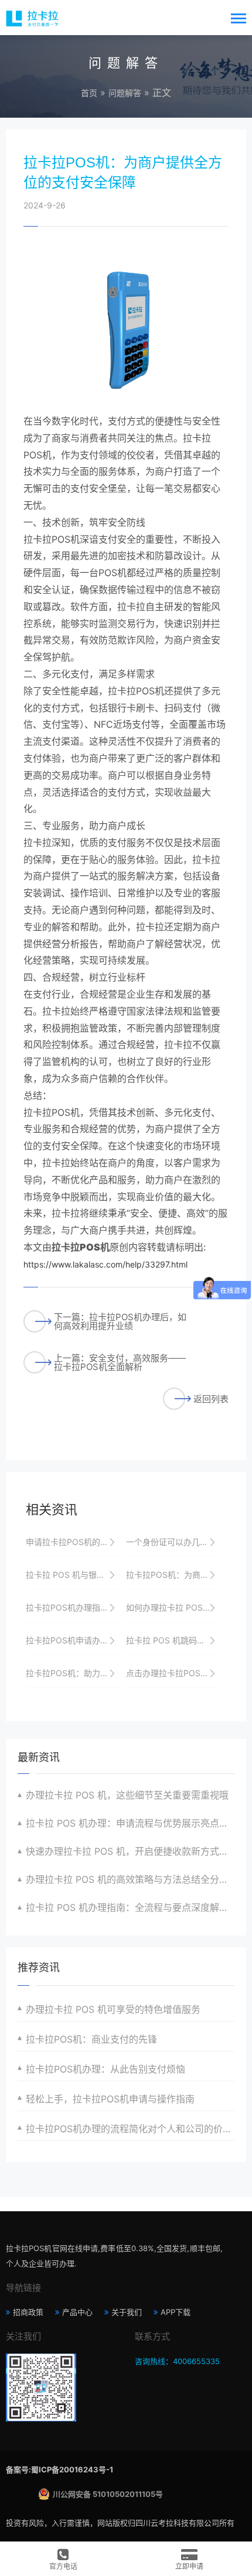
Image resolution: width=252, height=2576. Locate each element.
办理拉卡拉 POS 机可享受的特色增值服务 (113, 2009)
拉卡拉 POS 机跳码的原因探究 (173, 1640)
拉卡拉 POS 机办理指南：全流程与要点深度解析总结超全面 (130, 1907)
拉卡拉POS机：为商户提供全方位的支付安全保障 (173, 1575)
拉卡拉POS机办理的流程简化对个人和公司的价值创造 (130, 2129)
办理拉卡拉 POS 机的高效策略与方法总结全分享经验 (130, 1879)
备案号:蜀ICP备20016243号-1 (59, 2469)
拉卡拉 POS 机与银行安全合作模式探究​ (73, 1575)
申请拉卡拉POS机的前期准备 (73, 1542)
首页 (89, 93)
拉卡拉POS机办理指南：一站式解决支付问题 (73, 1607)
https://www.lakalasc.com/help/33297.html (105, 1264)
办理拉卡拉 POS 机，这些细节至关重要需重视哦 (127, 1795)
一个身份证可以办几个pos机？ (173, 1542)
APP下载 (176, 2312)
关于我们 (127, 2312)
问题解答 (125, 93)
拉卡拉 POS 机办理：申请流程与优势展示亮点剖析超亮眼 (130, 1823)
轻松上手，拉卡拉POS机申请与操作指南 (110, 2099)
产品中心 (77, 2312)
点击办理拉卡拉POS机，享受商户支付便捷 (173, 1673)
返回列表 (211, 1399)
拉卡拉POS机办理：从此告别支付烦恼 (105, 2069)
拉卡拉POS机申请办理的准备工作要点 (73, 1640)
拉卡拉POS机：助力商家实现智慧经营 (73, 1673)
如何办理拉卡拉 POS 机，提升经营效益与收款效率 (173, 1607)
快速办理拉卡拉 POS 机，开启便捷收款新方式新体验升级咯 (130, 1851)
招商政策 (28, 2312)
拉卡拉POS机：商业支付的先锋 (91, 2039)
